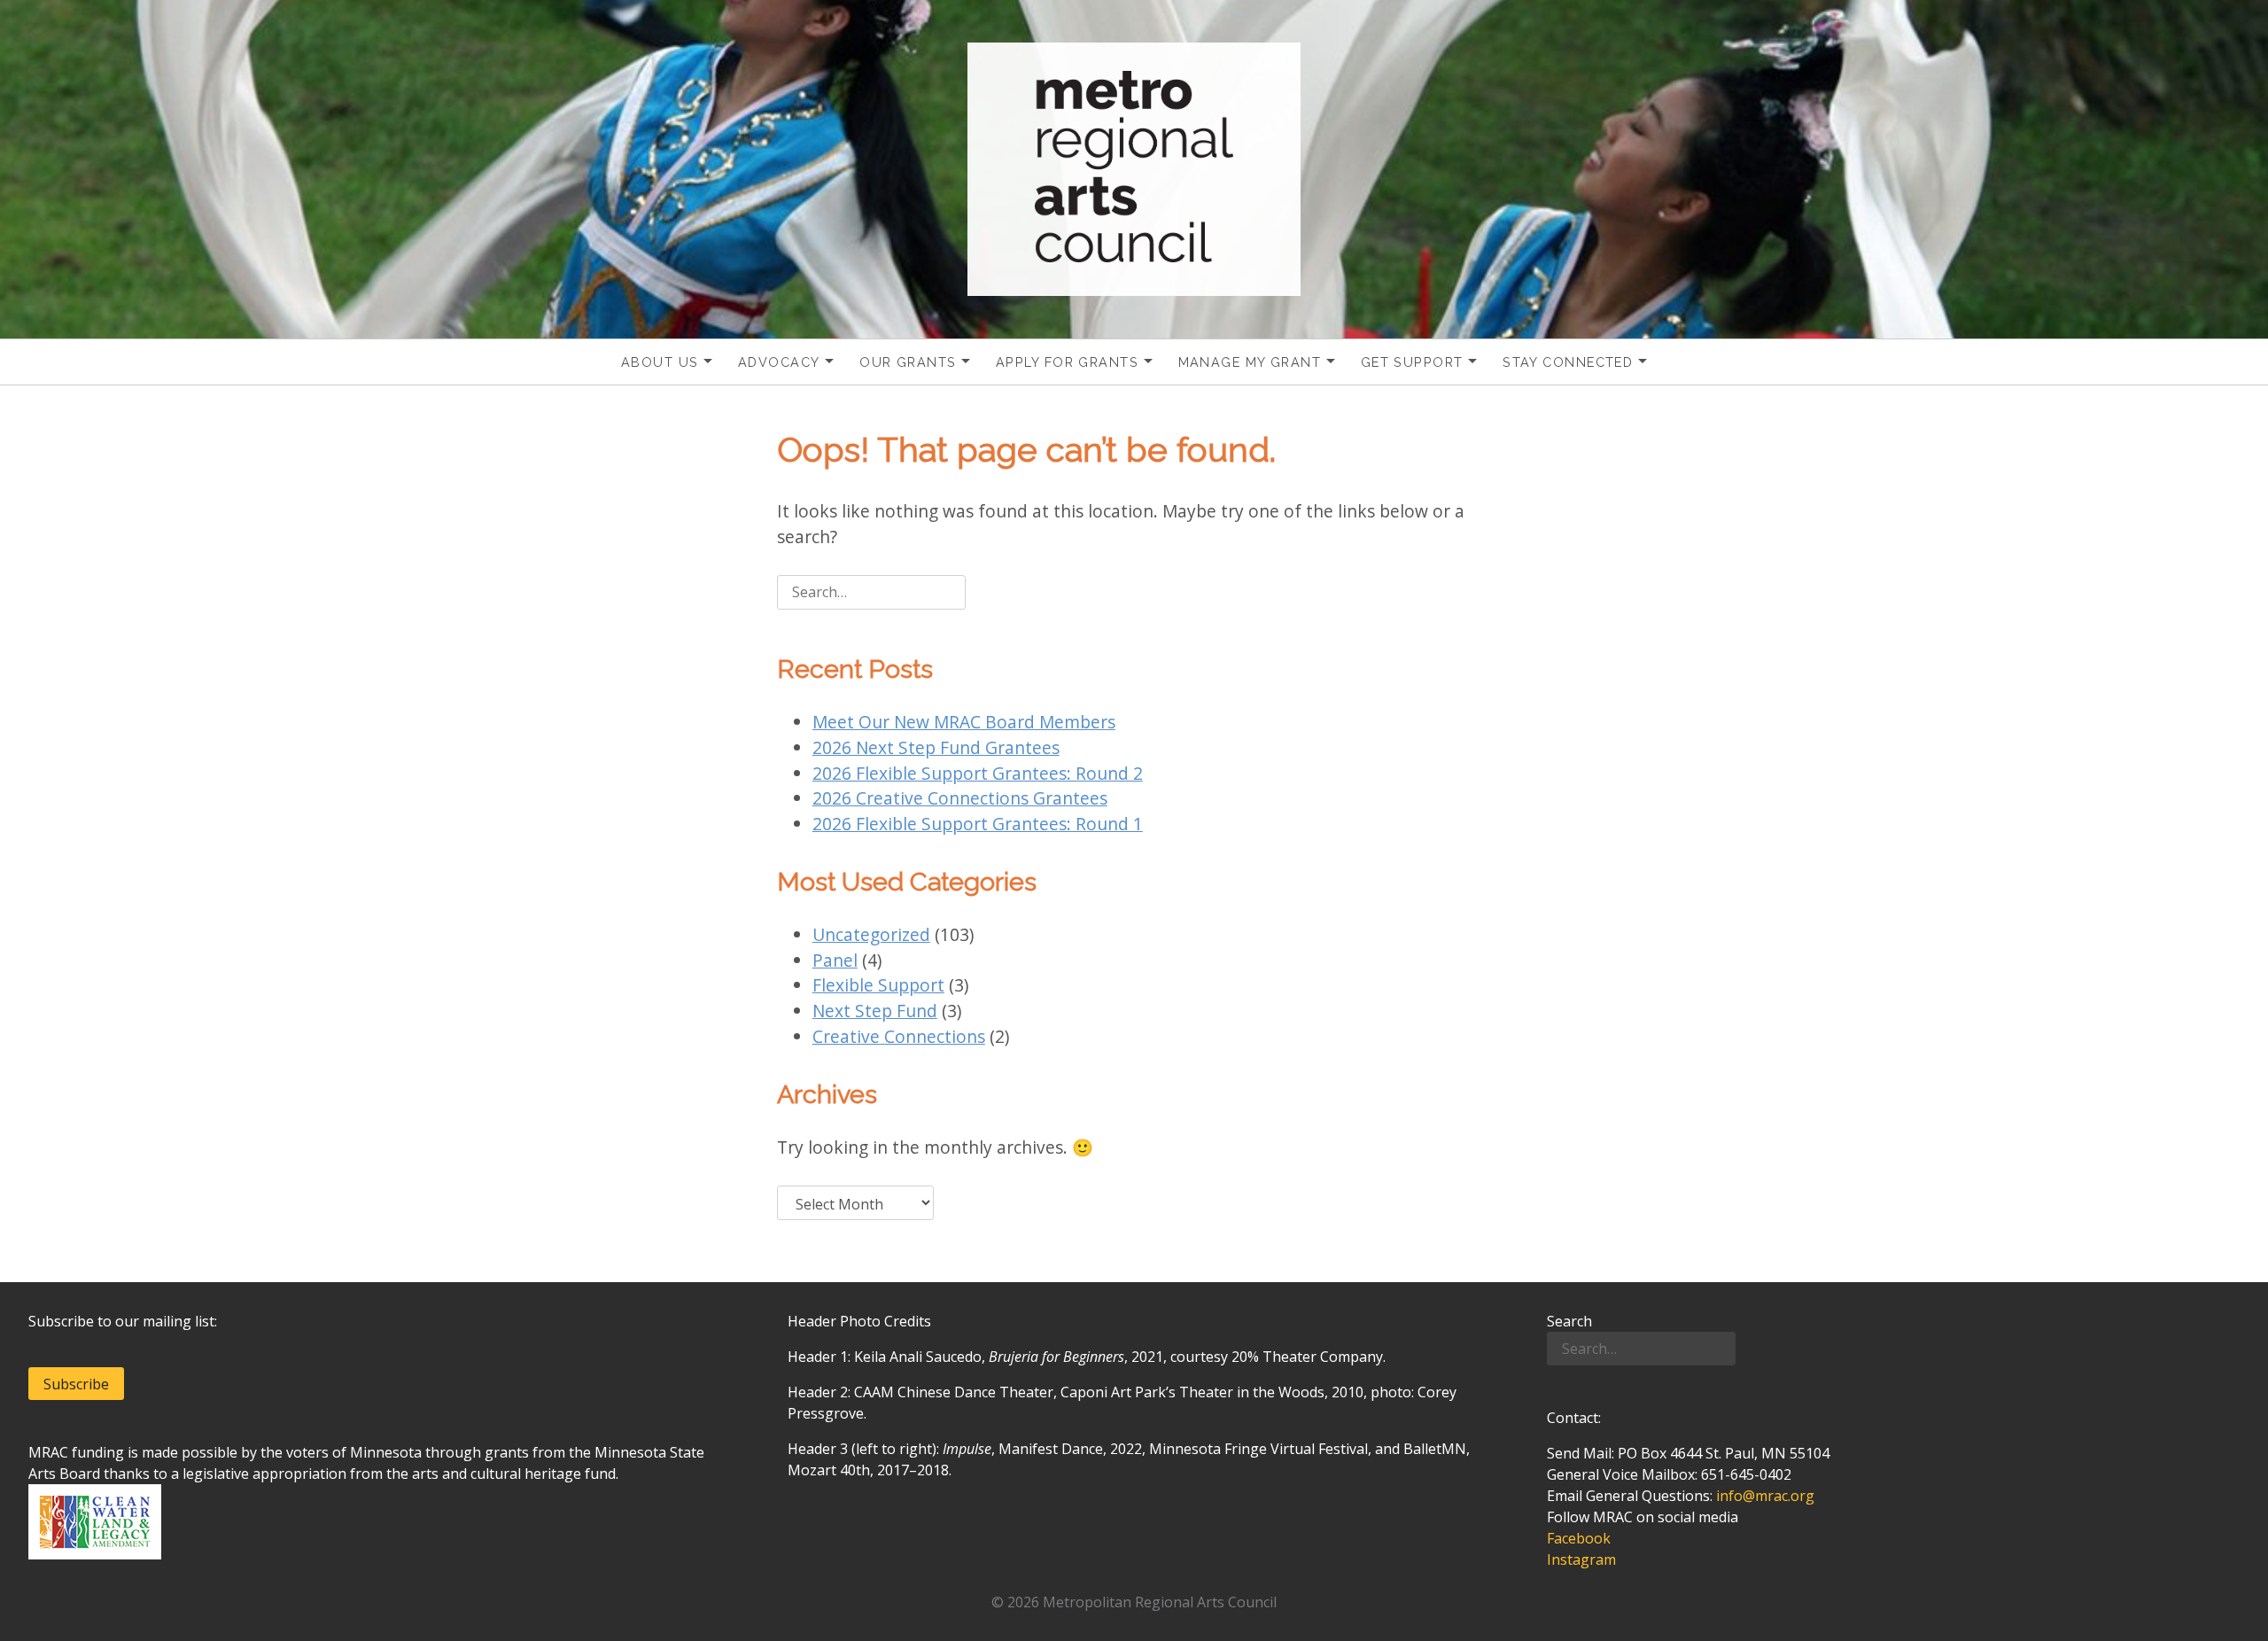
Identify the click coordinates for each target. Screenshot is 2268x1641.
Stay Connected (1568, 362)
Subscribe (76, 1384)
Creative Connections (899, 1036)
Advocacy (779, 362)
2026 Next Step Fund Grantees (936, 747)
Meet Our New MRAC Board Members (964, 722)
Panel (835, 960)
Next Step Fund (875, 1011)
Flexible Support (878, 985)
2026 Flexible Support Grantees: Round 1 (978, 824)
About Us (660, 362)
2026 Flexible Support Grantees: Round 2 (978, 773)
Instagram (1581, 1559)
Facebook (1579, 1538)
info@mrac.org (1765, 1496)
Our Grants (908, 362)
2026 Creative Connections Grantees (960, 798)
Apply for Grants (1067, 362)
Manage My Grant (1250, 362)
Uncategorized (871, 934)
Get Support (1412, 362)
